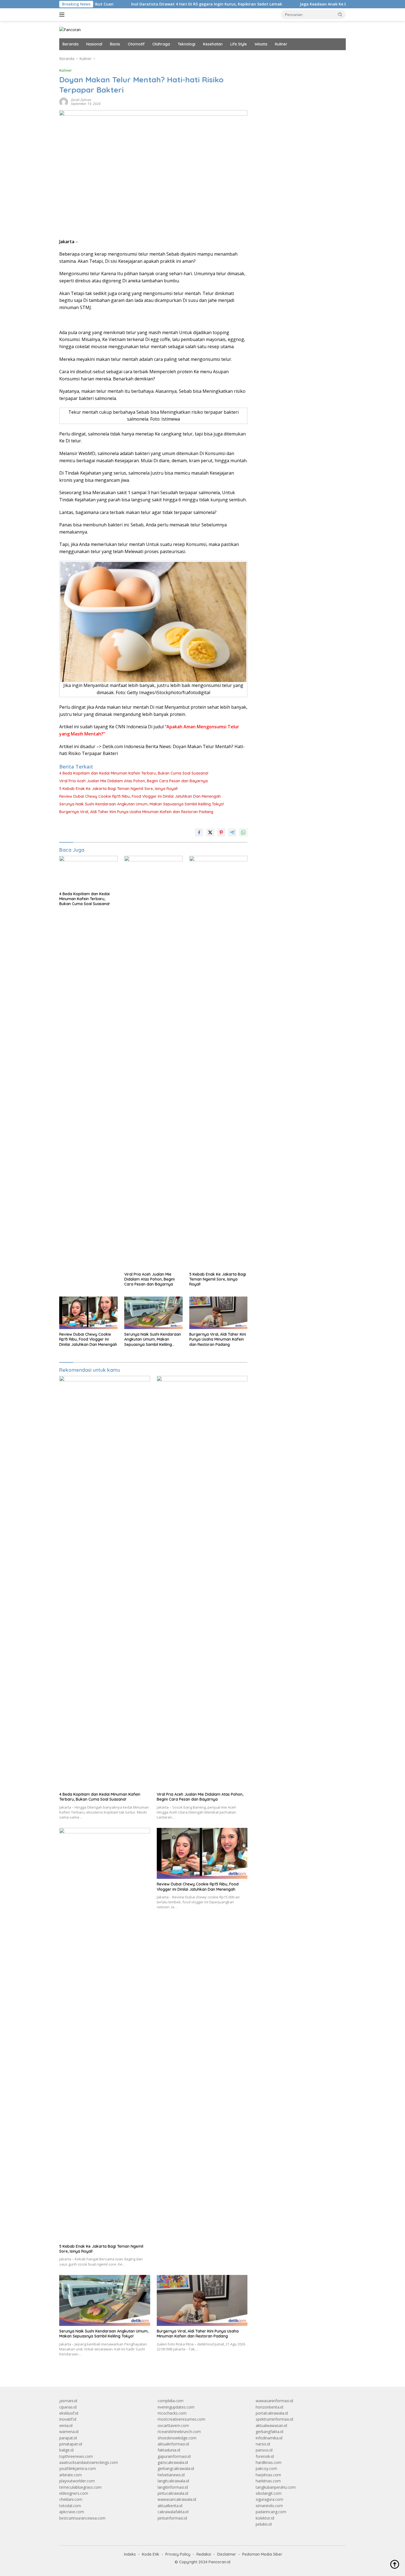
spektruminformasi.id (274, 2419)
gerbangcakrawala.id (176, 2468)
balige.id (66, 2450)
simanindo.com (269, 2506)
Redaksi (204, 2554)
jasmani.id (68, 2401)
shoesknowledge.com (177, 2438)
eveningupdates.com (176, 2407)
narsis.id (263, 2444)
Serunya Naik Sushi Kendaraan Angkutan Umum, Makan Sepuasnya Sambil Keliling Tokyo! (142, 804)
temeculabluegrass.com (80, 2487)
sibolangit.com (269, 2493)
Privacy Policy (178, 2554)
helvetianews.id (171, 2475)
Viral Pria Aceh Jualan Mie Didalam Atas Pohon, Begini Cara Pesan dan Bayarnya (133, 781)
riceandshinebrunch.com (179, 2432)
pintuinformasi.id (172, 2518)
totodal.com (70, 2506)
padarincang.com (271, 2512)
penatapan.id (71, 2444)
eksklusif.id (69, 2413)
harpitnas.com (268, 2475)
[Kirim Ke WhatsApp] (243, 832)
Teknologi (187, 44)
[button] (340, 14)
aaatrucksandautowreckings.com (89, 2462)
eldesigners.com (74, 2493)
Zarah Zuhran (81, 100)
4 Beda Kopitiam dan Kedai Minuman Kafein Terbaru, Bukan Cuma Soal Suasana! (134, 773)
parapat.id (68, 2438)
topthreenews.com (76, 2456)
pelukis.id (264, 2524)
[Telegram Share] (232, 832)
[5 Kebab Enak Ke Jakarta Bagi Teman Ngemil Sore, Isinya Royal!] (218, 1062)
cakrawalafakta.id (173, 2512)
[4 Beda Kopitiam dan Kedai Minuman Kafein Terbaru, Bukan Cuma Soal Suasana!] (88, 872)
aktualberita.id (170, 2506)
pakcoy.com (266, 2468)
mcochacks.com (172, 2413)
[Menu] (63, 15)
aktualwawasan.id (271, 2425)
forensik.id (265, 2456)
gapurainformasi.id (174, 2456)
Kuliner (281, 44)
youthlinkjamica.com (78, 2468)
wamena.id (69, 2432)
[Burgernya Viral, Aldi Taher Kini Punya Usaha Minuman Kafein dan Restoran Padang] (218, 1313)
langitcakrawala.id (173, 2481)
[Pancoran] (70, 29)
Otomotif (136, 44)
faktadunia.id (169, 2450)
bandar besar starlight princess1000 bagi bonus (298, 59)
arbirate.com (71, 2475)
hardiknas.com (269, 2462)
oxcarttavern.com (173, 2425)
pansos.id (264, 2450)
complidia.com (171, 2401)
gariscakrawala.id (173, 2462)
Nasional (94, 44)
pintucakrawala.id (173, 2493)
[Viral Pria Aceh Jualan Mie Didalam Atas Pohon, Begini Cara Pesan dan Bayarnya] (153, 1062)
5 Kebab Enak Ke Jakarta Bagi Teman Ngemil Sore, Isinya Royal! (118, 789)
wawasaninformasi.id (274, 2401)
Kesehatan (213, 44)
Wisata (261, 44)
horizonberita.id (269, 2407)
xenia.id (66, 2425)
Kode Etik (151, 2554)
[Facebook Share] (199, 832)
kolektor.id (265, 2518)
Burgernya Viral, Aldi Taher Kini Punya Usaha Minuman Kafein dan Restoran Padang (136, 812)
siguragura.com (269, 2499)
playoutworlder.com (77, 2481)
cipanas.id (68, 2407)
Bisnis (115, 44)
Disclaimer (227, 2554)
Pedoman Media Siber (262, 2554)
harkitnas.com (268, 2481)
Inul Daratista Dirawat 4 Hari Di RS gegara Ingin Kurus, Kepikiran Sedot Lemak (148, 4)
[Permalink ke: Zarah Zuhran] (64, 102)
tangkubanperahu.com (276, 2487)
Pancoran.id (219, 2562)
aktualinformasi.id (173, 2444)
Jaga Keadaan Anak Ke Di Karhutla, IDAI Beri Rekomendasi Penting (306, 4)
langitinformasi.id (173, 2487)
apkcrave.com (72, 2512)
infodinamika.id (269, 2438)
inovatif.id (68, 2419)
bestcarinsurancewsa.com (82, 2518)
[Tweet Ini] (210, 832)
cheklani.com (71, 2499)
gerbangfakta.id (269, 2432)
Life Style (239, 44)
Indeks (130, 2554)
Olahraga (161, 44)
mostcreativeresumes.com (181, 2419)
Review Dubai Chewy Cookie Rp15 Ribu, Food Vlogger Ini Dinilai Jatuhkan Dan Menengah (140, 796)
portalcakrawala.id (272, 2413)
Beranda (71, 44)
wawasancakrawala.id (177, 2499)
